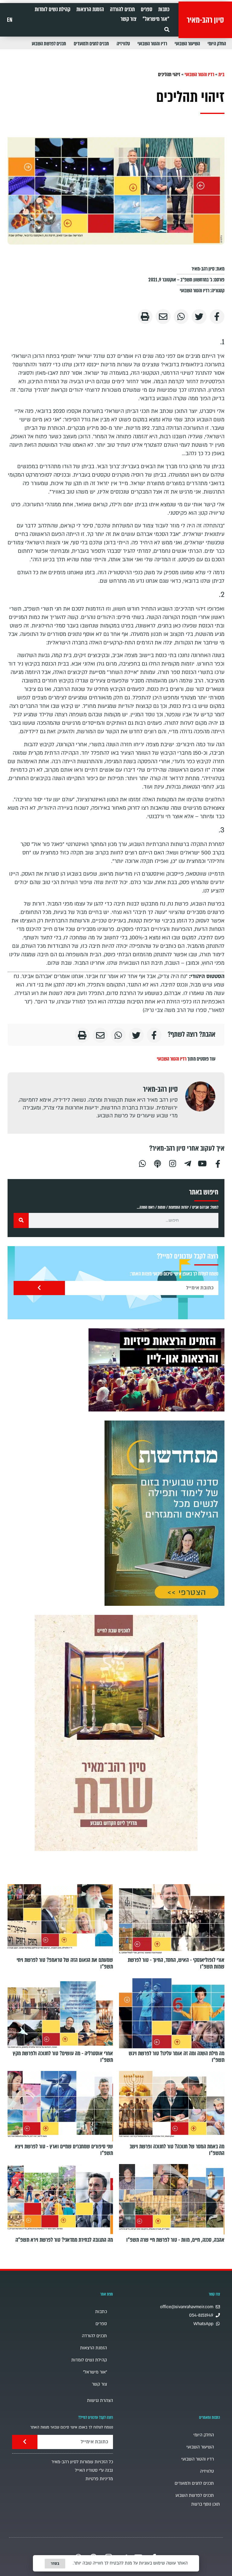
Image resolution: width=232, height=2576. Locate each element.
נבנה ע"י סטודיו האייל (94, 2470)
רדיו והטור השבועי (152, 44)
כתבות (164, 9)
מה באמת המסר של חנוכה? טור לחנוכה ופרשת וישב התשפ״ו (177, 2150)
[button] (167, 29)
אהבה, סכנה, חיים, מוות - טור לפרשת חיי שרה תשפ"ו (175, 2240)
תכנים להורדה (122, 9)
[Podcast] (157, 1163)
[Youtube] (203, 1163)
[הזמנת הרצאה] (156, 1370)
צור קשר (129, 19)
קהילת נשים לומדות (53, 9)
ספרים (147, 9)
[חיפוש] (21, 1220)
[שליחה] (39, 1288)
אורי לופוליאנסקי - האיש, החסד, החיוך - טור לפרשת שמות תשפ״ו (176, 1963)
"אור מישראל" (156, 19)
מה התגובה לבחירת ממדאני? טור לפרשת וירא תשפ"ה (64, 2240)
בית (221, 75)
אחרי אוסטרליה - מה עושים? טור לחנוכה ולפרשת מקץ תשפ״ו (63, 2056)
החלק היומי (217, 44)
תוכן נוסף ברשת (206, 2504)
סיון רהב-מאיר (205, 20)
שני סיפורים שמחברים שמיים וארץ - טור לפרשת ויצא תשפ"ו (64, 2150)
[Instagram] (172, 1163)
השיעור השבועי (187, 44)
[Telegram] (188, 1163)
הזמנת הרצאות (90, 9)
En (10, 20)
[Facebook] (218, 1163)
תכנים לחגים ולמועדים (91, 44)
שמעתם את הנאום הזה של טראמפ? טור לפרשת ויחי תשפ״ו (65, 1963)
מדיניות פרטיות (99, 2479)
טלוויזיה (123, 44)
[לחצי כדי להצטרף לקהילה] (164, 1513)
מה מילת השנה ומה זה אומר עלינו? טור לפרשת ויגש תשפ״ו (177, 2056)
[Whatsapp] (142, 1163)
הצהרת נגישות (100, 2401)
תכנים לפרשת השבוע (49, 44)
